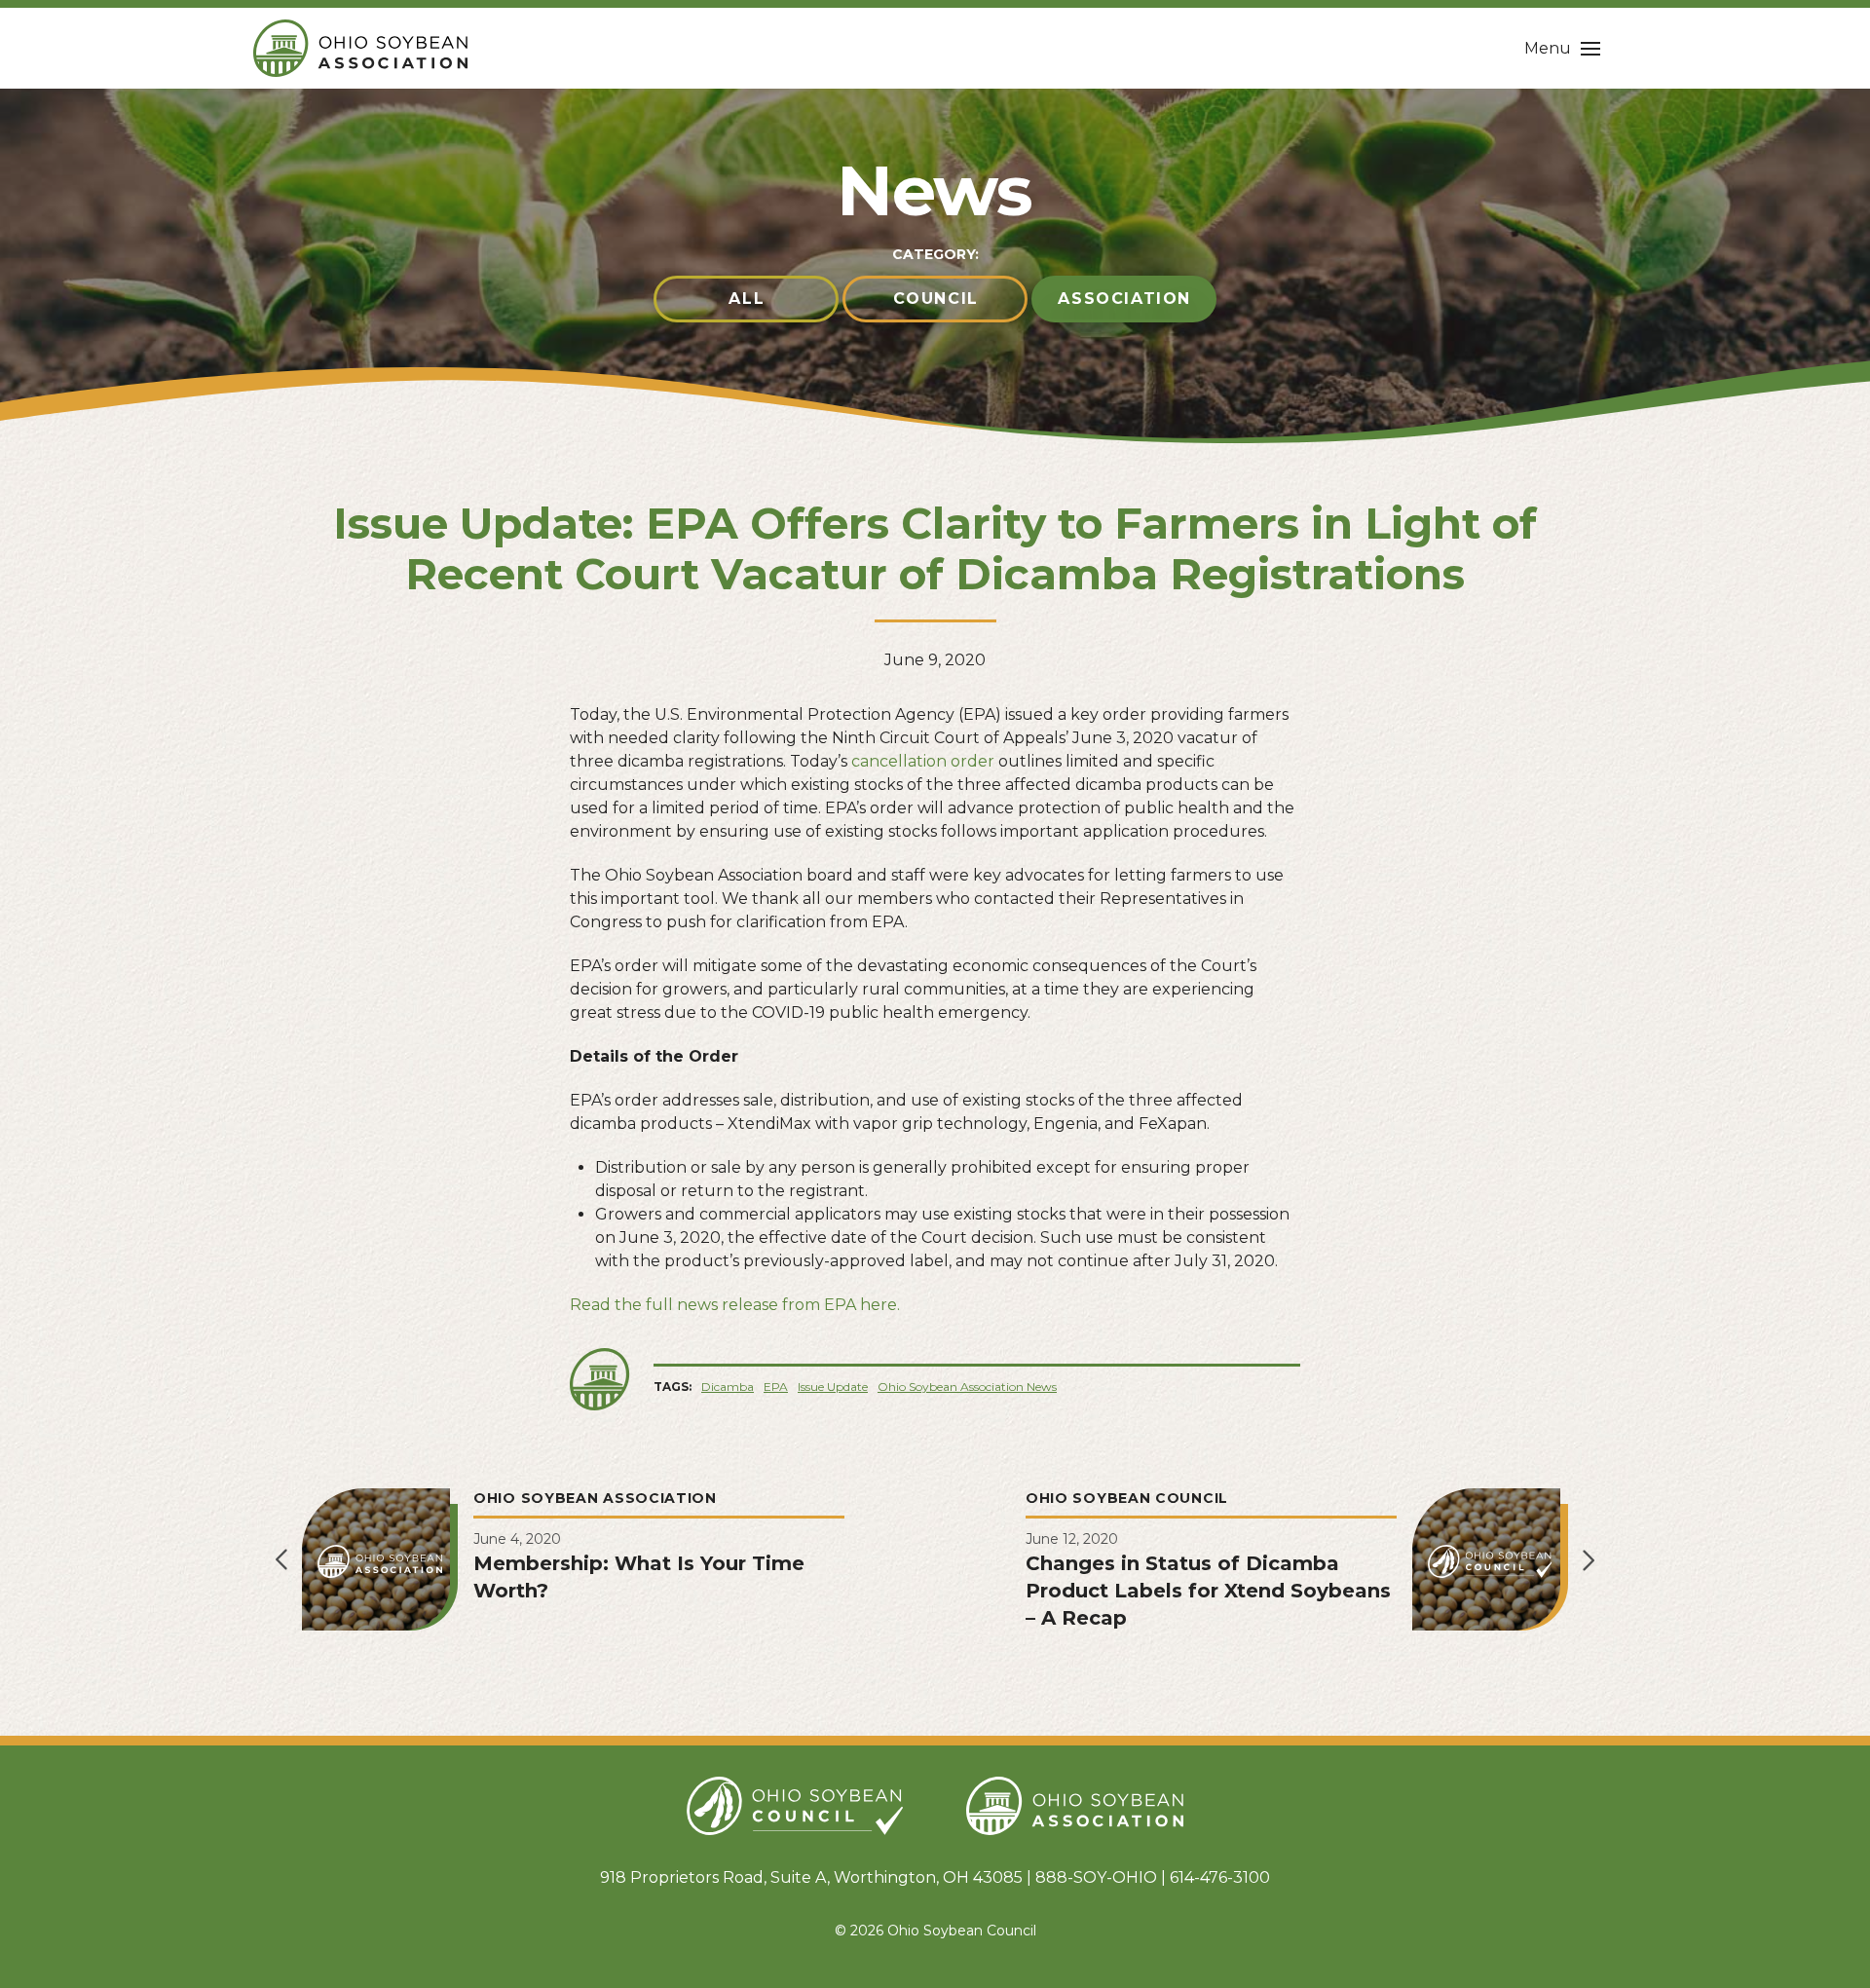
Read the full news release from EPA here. (735, 1305)
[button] (1562, 49)
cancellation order (923, 761)
